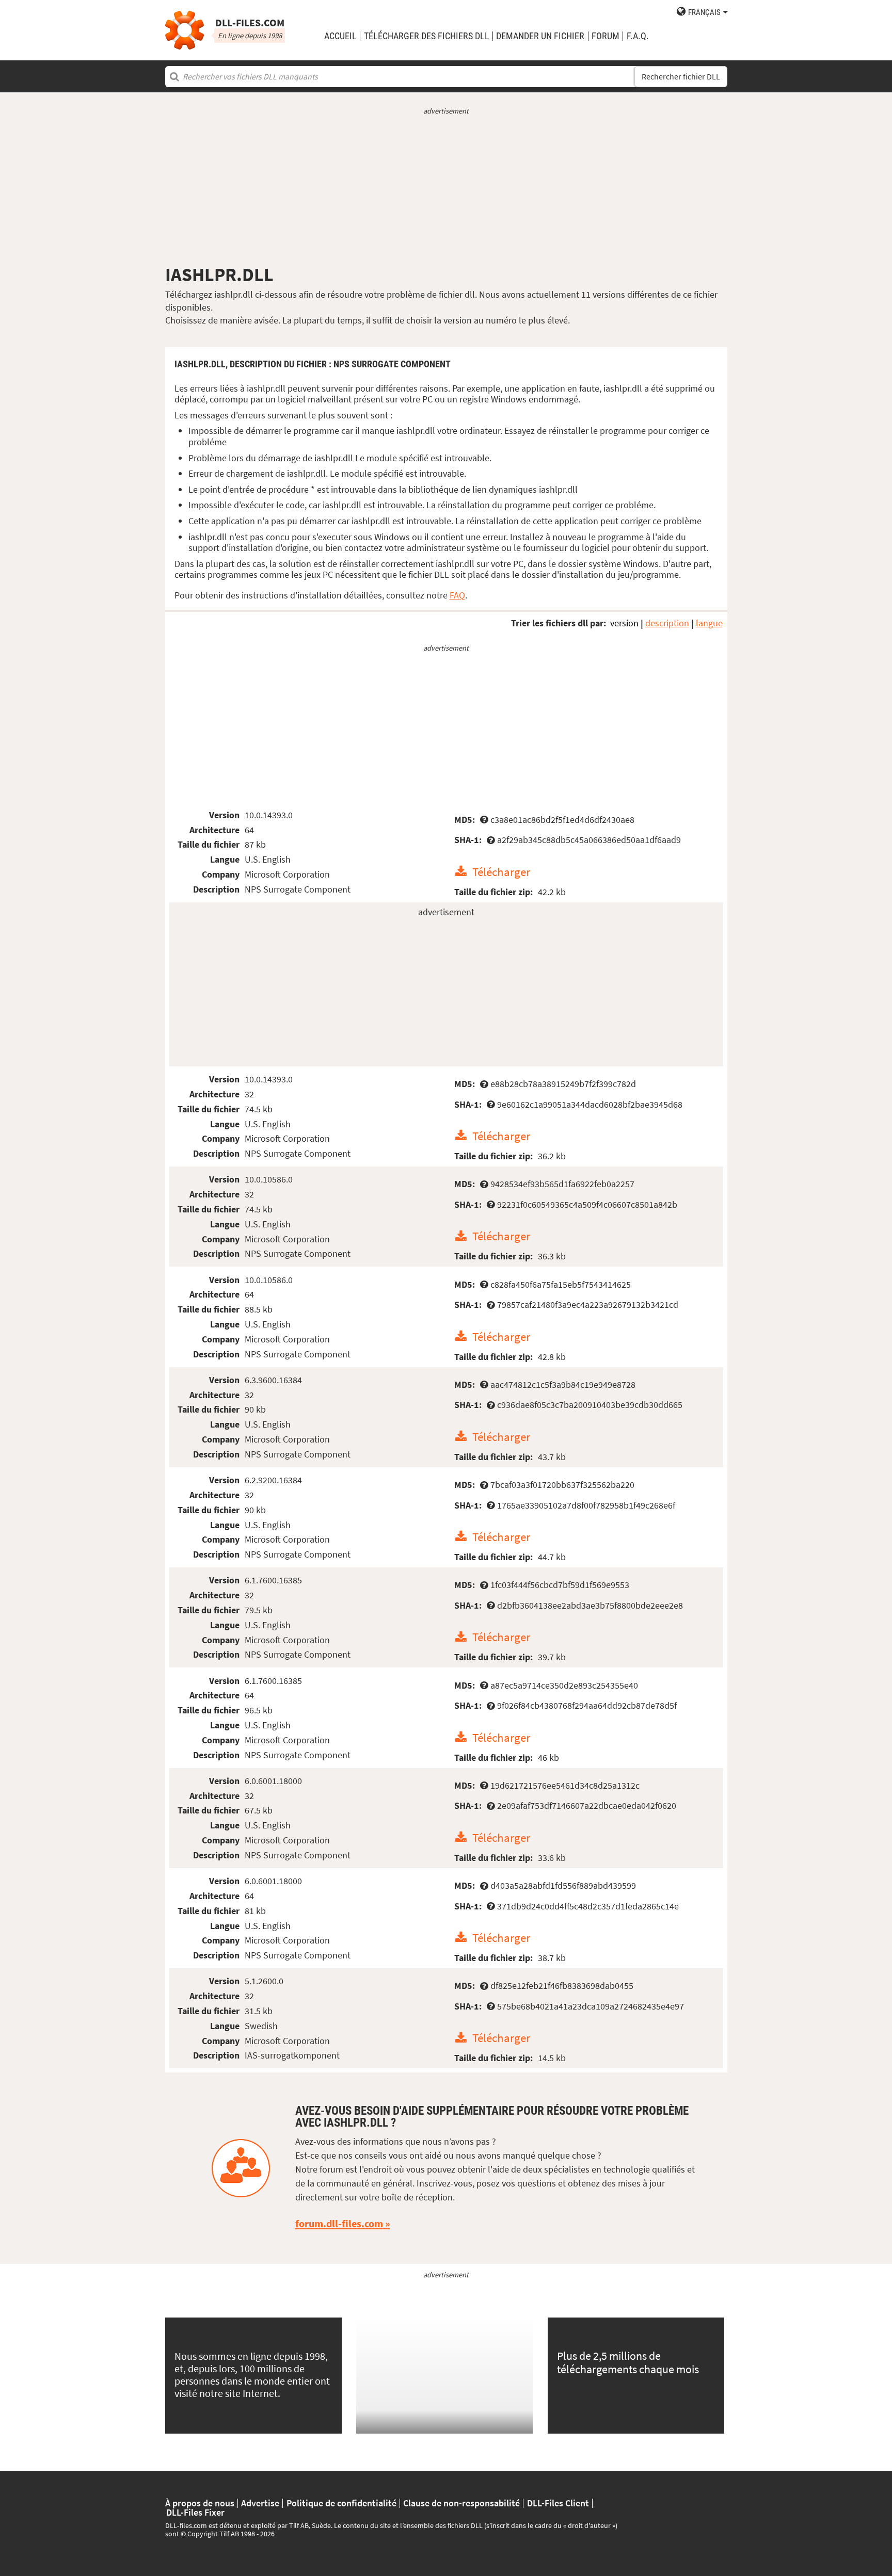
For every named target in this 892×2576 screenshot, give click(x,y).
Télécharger (501, 872)
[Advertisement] (446, 190)
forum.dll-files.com (339, 2224)
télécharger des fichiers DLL (427, 36)
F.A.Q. (638, 36)
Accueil (340, 36)
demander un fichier (540, 36)
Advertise (260, 2503)
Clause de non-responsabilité (461, 2503)
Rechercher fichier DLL (681, 77)
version (624, 623)
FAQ (457, 595)
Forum (606, 36)
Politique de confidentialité (341, 2503)
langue (709, 623)
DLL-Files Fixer (195, 2513)
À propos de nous (200, 2503)
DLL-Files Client (558, 2503)
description (667, 623)
